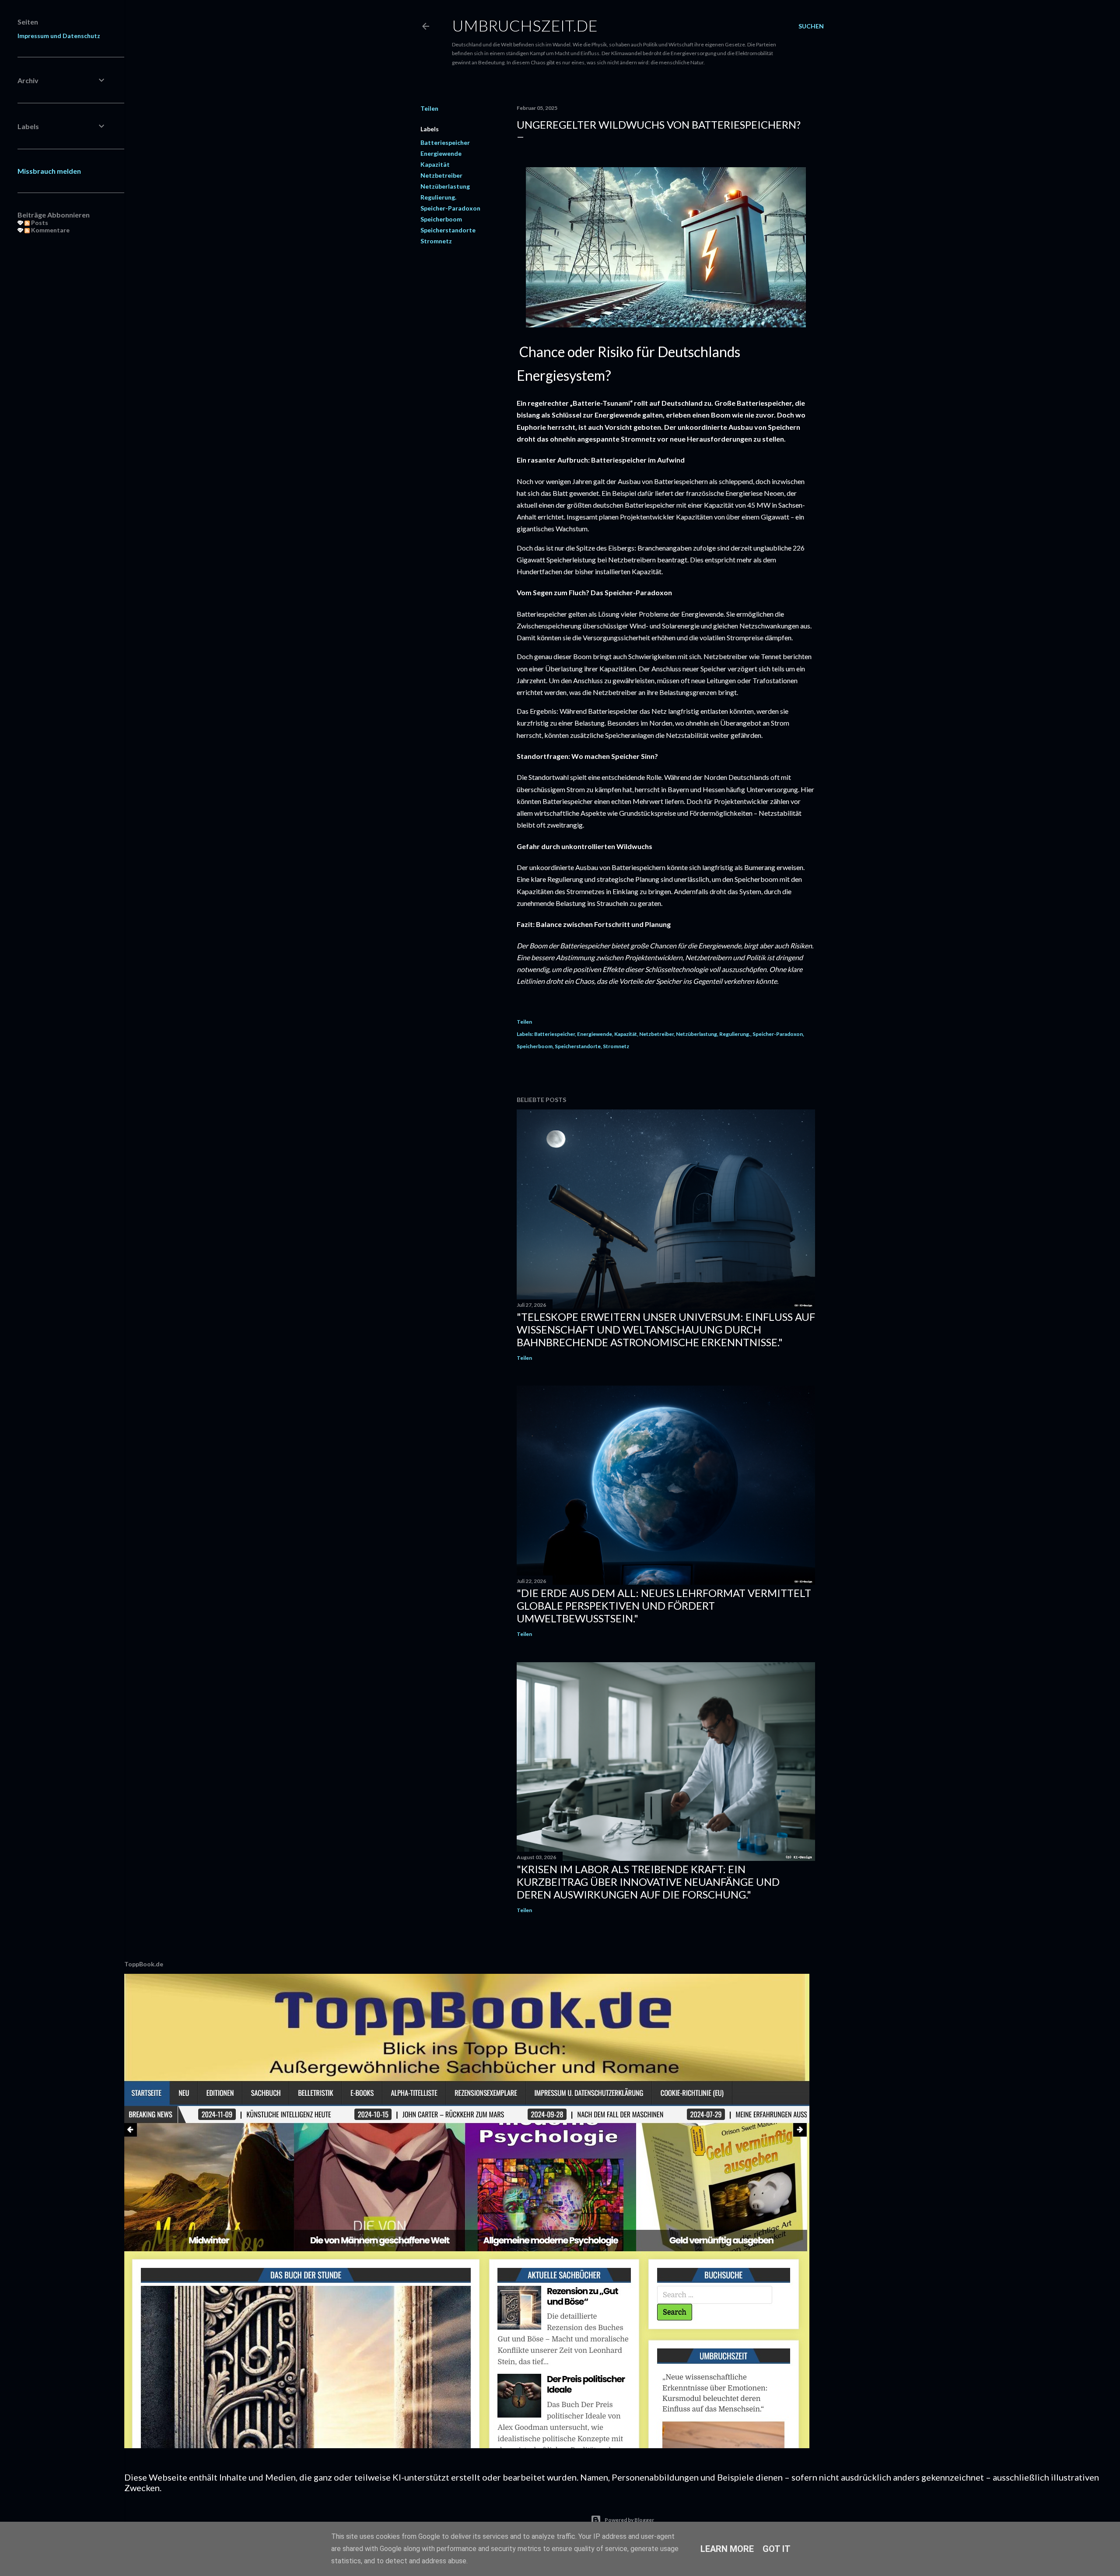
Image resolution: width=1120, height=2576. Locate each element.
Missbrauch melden (49, 171)
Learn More (727, 2549)
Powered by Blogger (629, 2520)
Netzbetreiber (441, 175)
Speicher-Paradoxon (450, 208)
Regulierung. (438, 197)
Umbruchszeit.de (525, 25)
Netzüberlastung (445, 186)
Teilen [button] (429, 108)
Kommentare (50, 230)
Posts (39, 223)
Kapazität (435, 164)
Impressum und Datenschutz (59, 36)
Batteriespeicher (445, 142)
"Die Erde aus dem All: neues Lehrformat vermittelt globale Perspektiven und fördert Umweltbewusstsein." (664, 1606)
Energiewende (441, 153)
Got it (777, 2549)
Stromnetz (436, 241)
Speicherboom (441, 219)
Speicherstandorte (448, 230)
